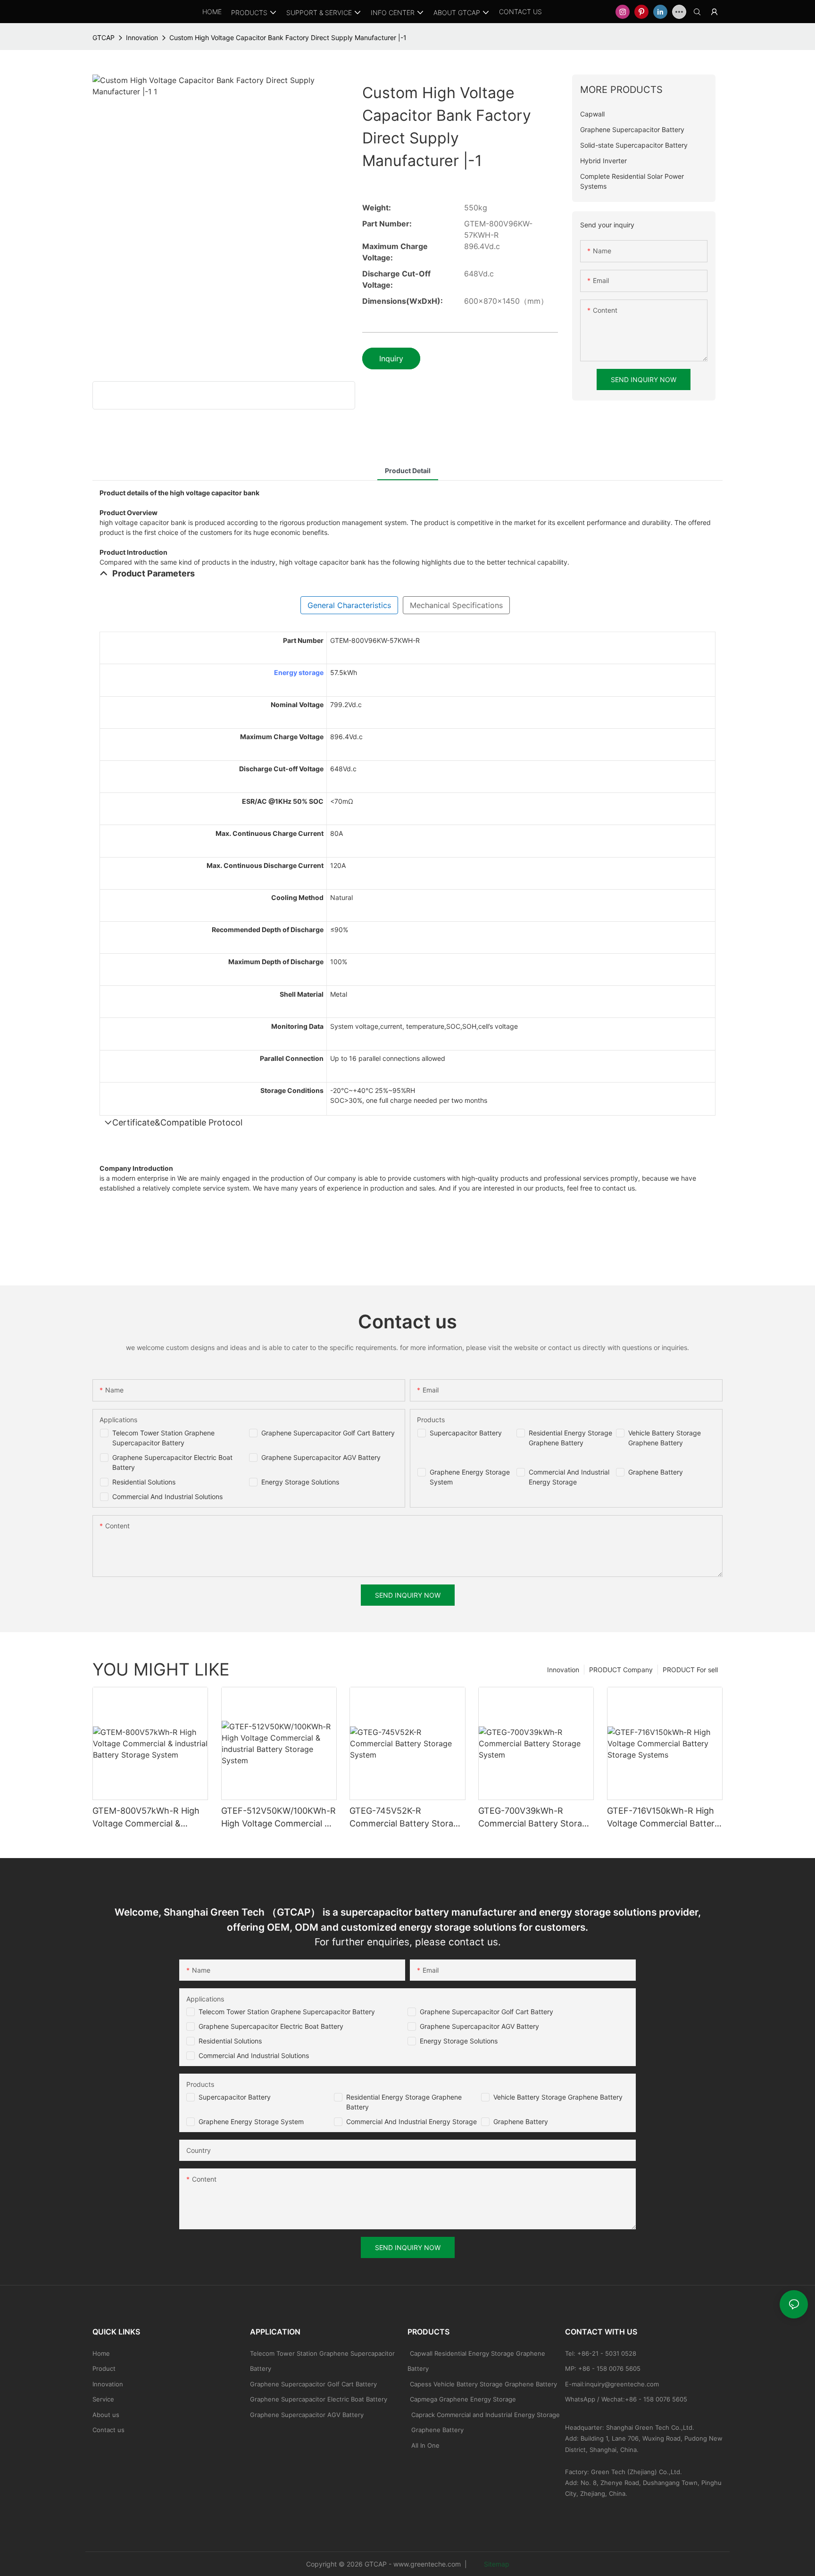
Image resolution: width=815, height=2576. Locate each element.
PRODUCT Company (621, 1670)
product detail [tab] (408, 471)
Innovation (142, 38)
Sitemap (496, 2564)
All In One (425, 2445)
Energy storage (299, 672)
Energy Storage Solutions (300, 1482)
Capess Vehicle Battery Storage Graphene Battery (483, 2384)
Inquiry (391, 358)
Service (103, 2399)
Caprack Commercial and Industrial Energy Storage (484, 2415)
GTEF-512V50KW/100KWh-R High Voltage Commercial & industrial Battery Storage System (279, 1818)
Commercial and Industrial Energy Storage (412, 2122)
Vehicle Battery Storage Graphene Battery (558, 2097)
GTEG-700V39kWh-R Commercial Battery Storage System (535, 1818)
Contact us (108, 2430)
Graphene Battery (656, 1472)
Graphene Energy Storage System (251, 2122)
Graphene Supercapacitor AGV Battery (321, 1457)
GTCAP (104, 38)
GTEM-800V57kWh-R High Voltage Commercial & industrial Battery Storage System (146, 1818)
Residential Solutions (144, 1482)
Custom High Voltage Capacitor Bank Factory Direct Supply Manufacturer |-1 (288, 38)
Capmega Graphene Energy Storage (463, 2399)
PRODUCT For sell (690, 1670)
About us (106, 2415)
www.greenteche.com (427, 2564)
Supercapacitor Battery (466, 1433)
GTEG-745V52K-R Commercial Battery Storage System (406, 1818)
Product (104, 2368)
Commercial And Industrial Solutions (167, 1496)
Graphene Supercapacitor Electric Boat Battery (271, 2026)
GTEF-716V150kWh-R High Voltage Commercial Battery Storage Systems (663, 1818)
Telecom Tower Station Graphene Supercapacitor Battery (287, 2012)
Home (101, 2353)
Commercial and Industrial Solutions (254, 2055)
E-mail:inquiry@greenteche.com (613, 2384)
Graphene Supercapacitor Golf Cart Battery (328, 1433)
